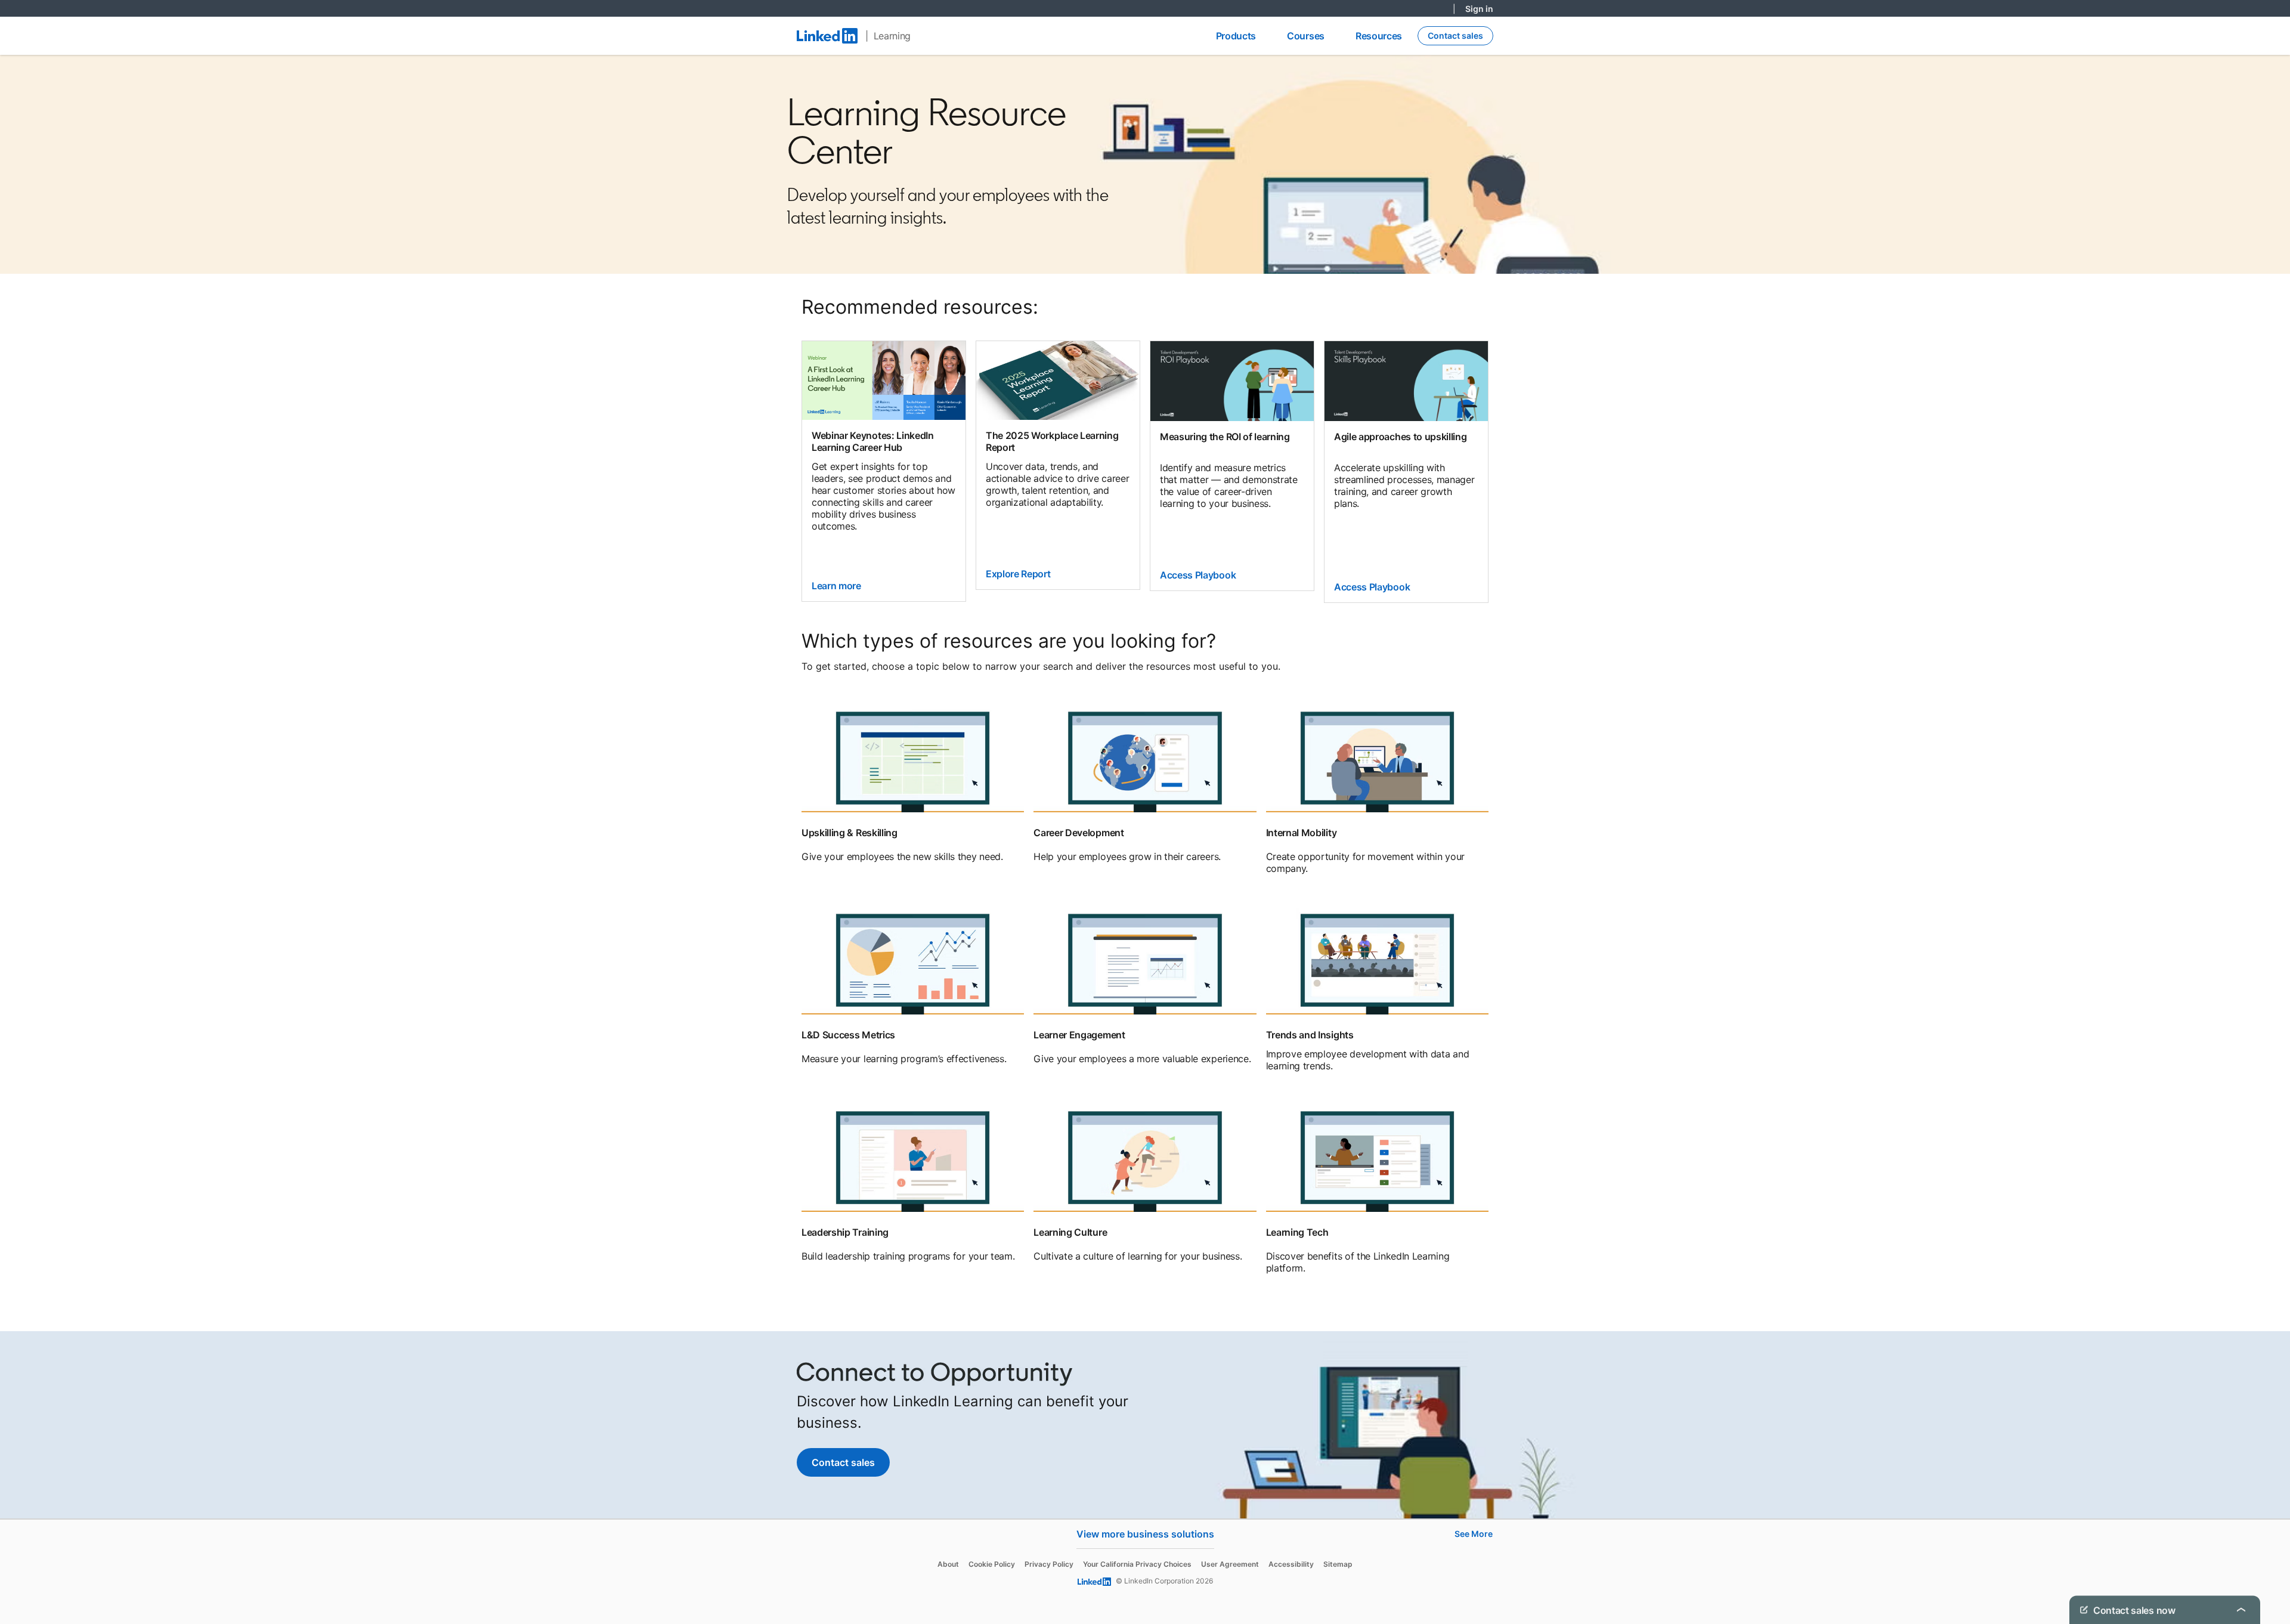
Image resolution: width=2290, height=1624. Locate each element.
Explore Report (1018, 574)
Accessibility (1291, 1564)
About (948, 1564)
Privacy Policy (1049, 1564)
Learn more (836, 586)
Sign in (1479, 9)
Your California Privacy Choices (1137, 1564)
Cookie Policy (992, 1564)
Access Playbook (1198, 575)
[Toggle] (2241, 1610)
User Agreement (1230, 1564)
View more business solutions (1145, 1534)
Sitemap (1338, 1564)
